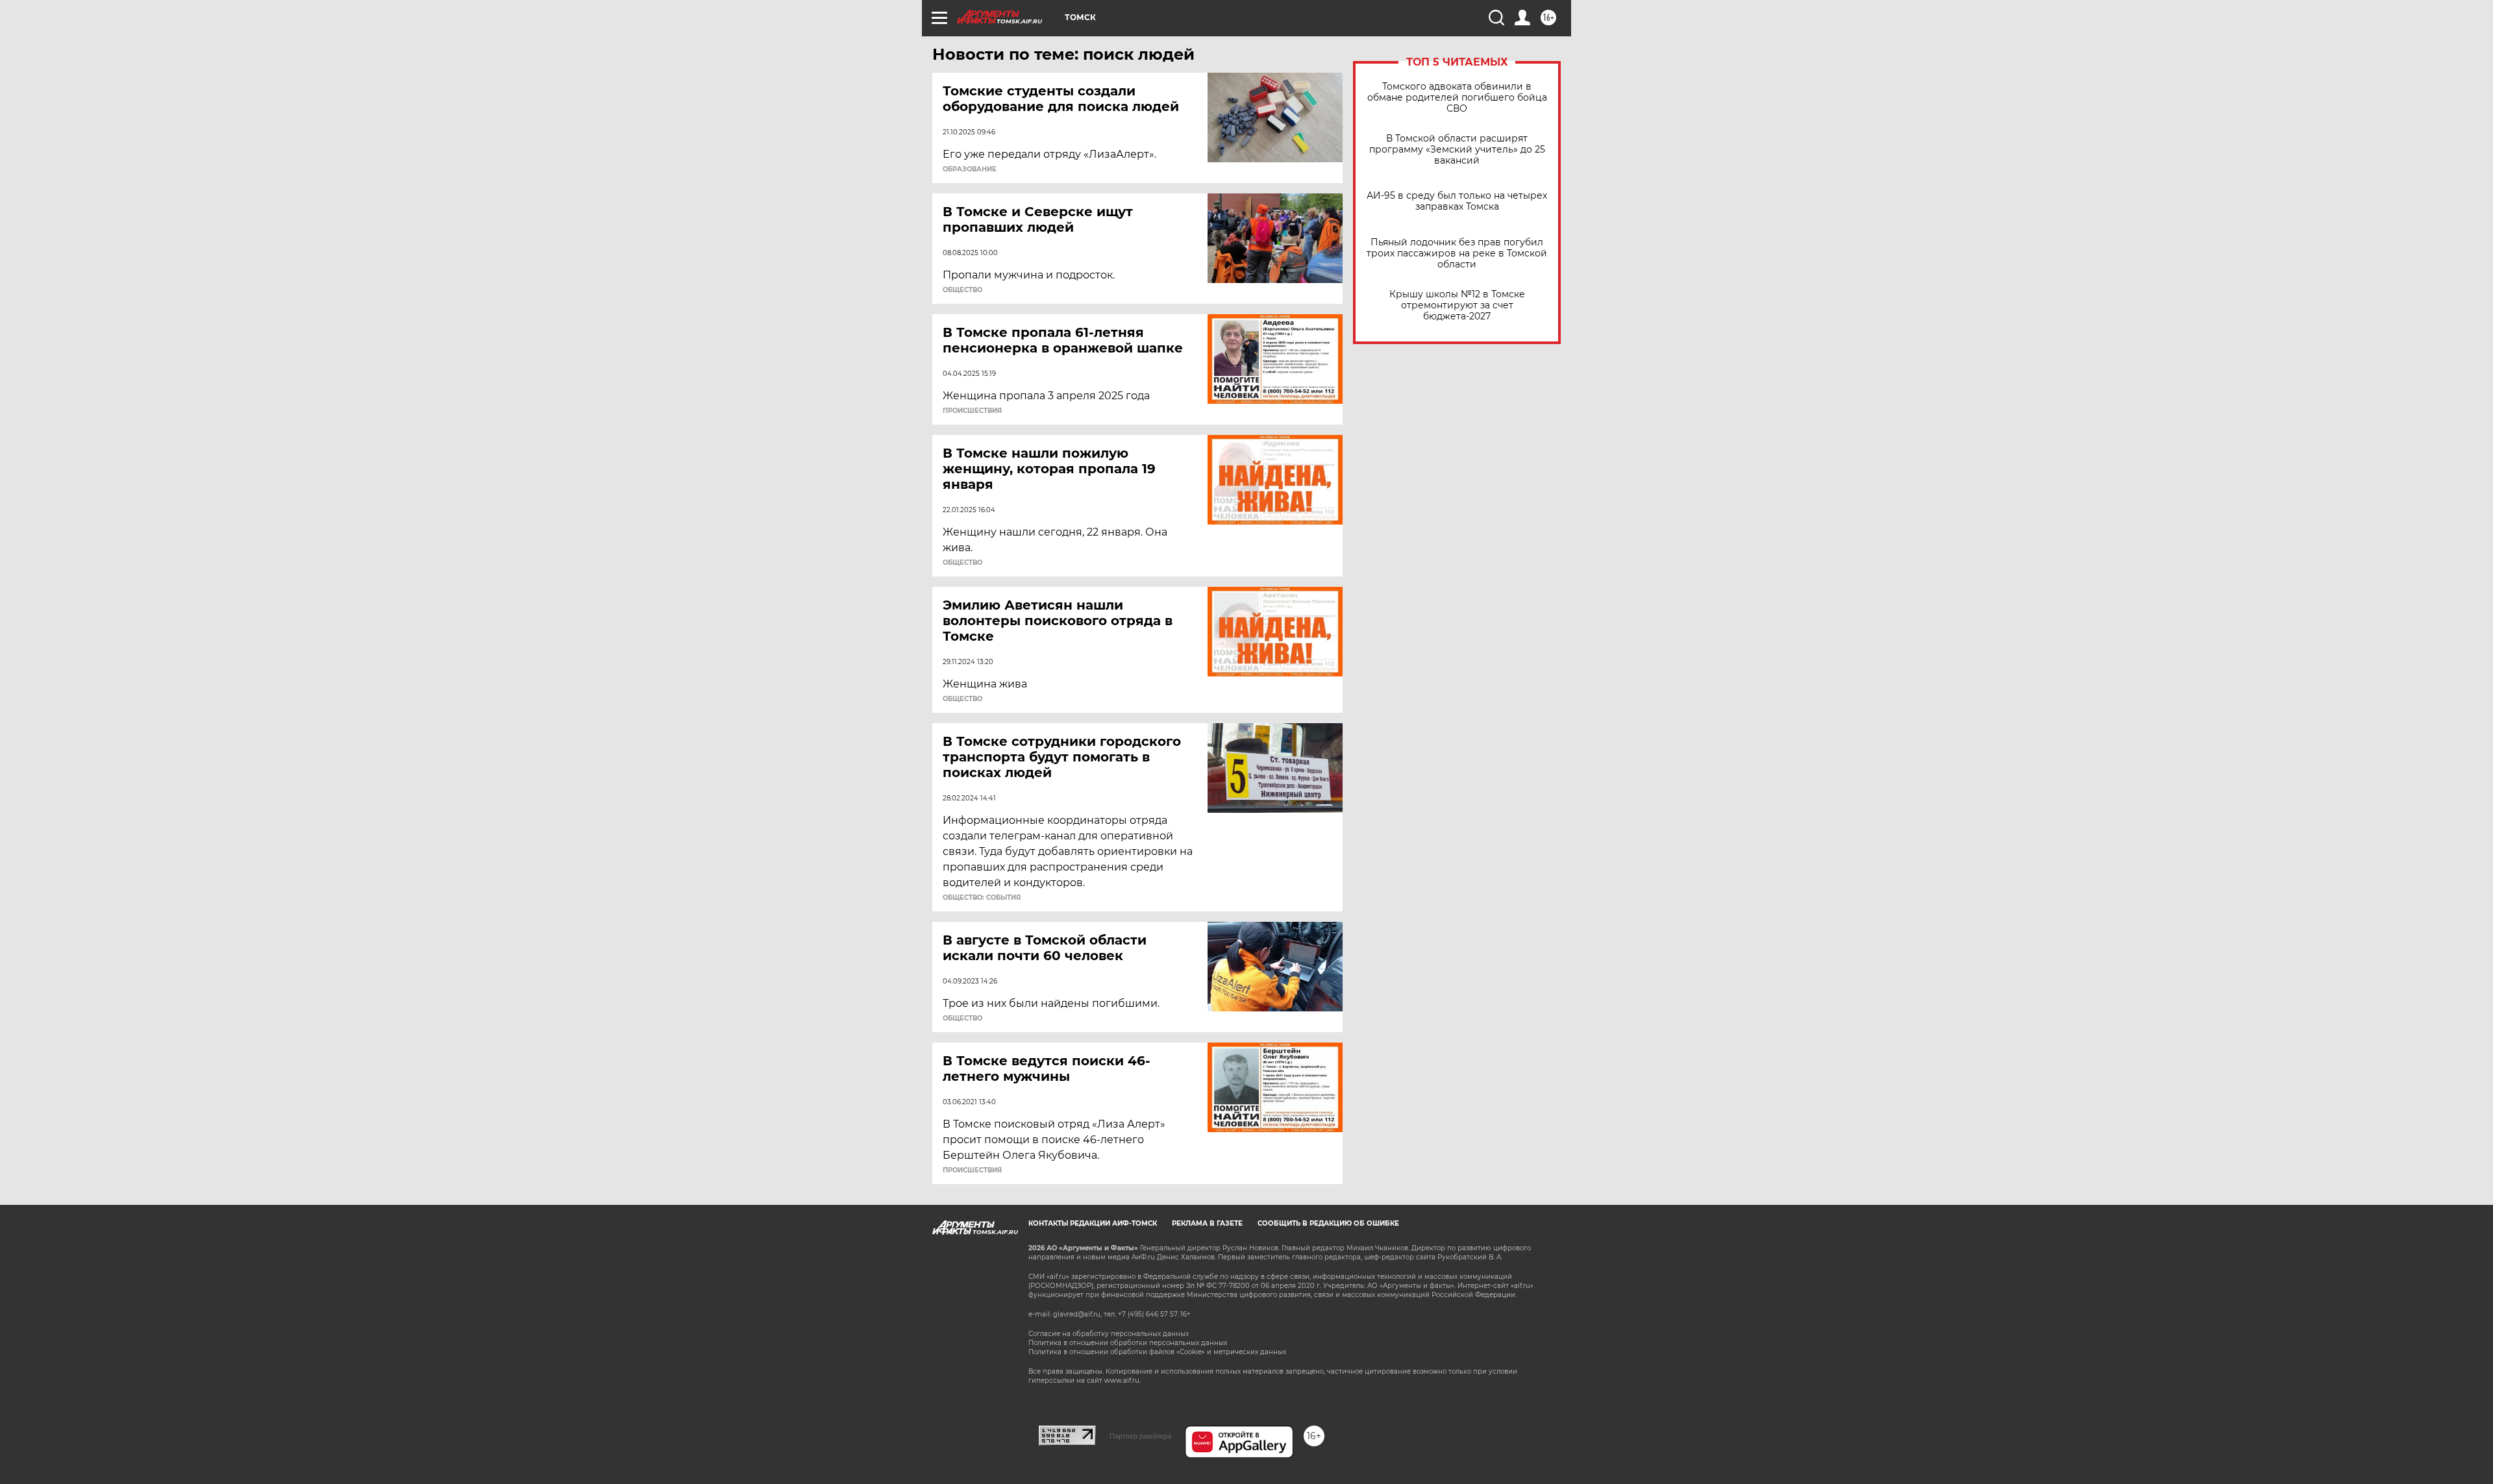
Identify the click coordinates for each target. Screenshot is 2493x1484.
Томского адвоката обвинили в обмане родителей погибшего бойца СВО (1457, 98)
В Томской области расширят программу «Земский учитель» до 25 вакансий (1457, 150)
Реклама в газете (1207, 1223)
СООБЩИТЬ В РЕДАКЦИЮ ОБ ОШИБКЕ (1328, 1223)
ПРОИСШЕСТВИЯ (972, 411)
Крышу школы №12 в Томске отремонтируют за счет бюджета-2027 (1457, 305)
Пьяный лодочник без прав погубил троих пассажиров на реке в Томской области (1457, 254)
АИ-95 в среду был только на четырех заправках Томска (1457, 201)
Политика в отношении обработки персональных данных (1128, 1343)
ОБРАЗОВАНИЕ (970, 169)
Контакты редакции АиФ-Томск (1093, 1223)
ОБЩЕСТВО (962, 290)
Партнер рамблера (1140, 1436)
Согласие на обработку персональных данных (1109, 1334)
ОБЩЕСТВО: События (982, 898)
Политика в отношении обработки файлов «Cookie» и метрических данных (1157, 1352)
